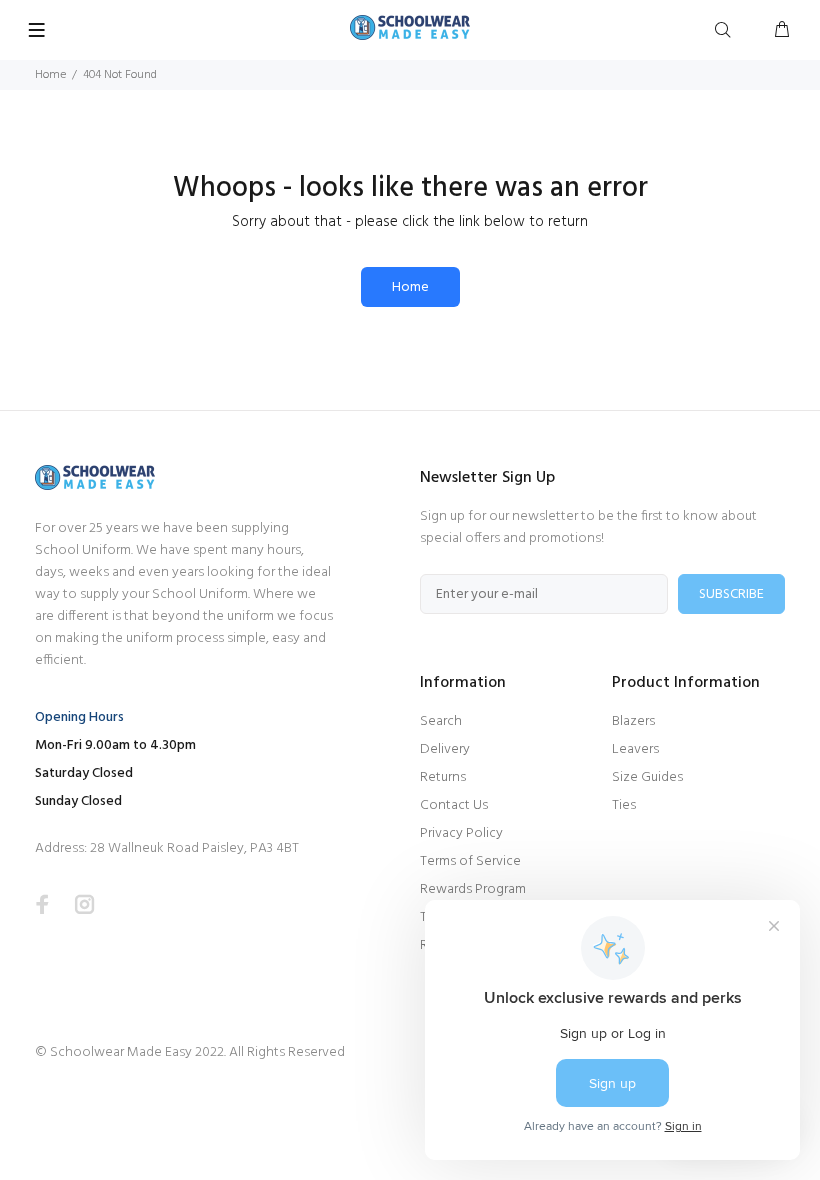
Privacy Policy (461, 833)
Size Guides (647, 777)
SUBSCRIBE (731, 594)
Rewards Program (473, 889)
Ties (624, 805)
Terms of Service (470, 861)
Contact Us (454, 805)
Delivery (445, 749)
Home (50, 75)
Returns (443, 777)
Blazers (633, 721)
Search (441, 721)
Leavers (635, 749)
